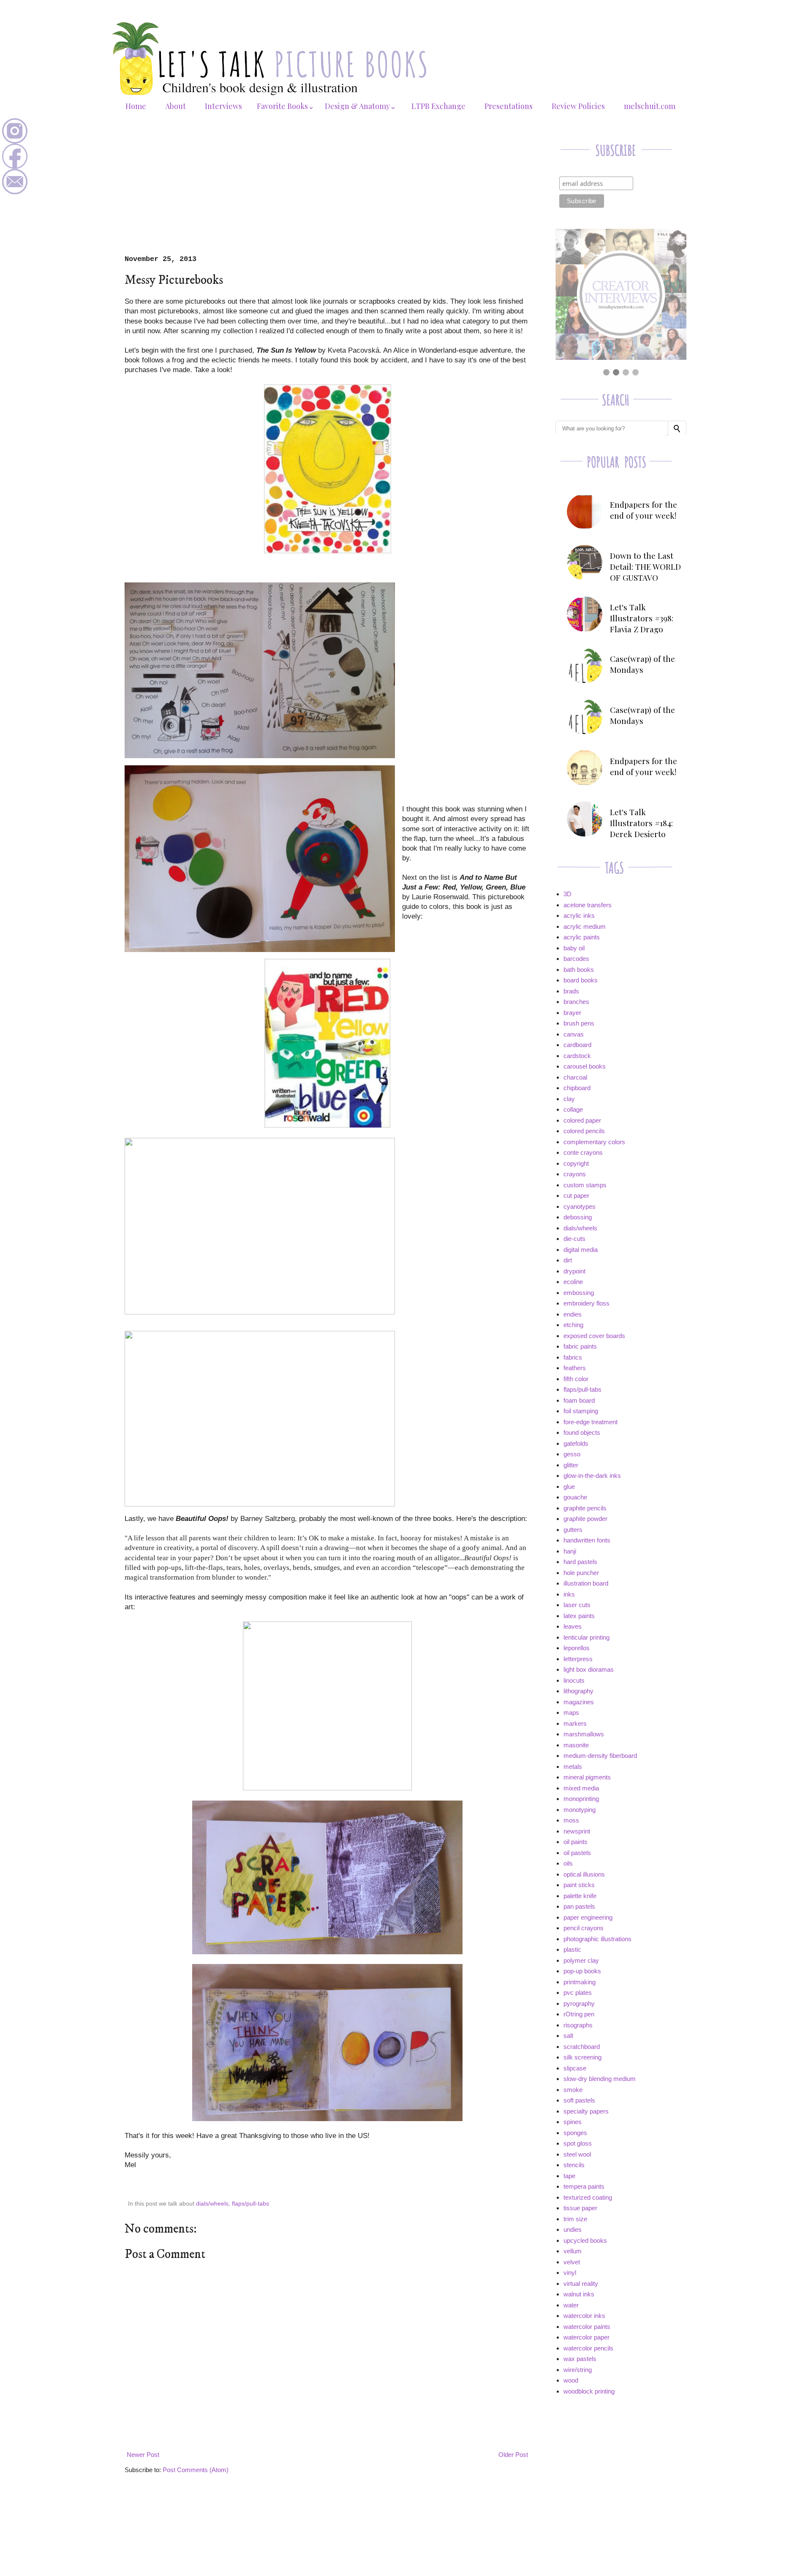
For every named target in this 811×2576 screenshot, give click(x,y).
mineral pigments (587, 1777)
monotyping (580, 1810)
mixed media (581, 1788)
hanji (570, 1551)
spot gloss (578, 2143)
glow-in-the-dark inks (592, 1476)
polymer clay (581, 1960)
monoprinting (581, 1799)
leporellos (577, 1648)
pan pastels (579, 1906)
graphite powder (585, 1519)
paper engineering (588, 1917)
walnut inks (579, 2294)
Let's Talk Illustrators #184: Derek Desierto (641, 823)
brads (571, 991)
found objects (582, 1432)
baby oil (574, 948)
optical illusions (584, 1874)
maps (571, 1712)
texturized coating (588, 2197)
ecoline (573, 1282)
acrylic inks (579, 915)
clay (569, 1099)
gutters (573, 1530)
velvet (572, 2262)
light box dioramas (589, 1669)
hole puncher (581, 1573)
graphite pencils (585, 1508)
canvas (574, 1034)
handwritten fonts (587, 1540)
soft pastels (579, 2100)
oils (568, 1863)
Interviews (223, 106)
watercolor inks (584, 2316)
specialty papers (586, 2111)
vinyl (570, 2273)
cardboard (577, 1045)
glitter (571, 1465)
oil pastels (577, 1853)
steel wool (577, 2154)
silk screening (582, 2057)
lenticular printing (586, 1637)
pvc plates (578, 1993)
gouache (575, 1497)
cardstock (577, 1056)
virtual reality (581, 2284)
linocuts (574, 1680)
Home (136, 106)
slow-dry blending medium (600, 2079)
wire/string (578, 2370)
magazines (579, 1702)
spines (573, 2122)
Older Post (513, 2455)
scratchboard (582, 2047)
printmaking (580, 1982)
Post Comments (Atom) (196, 2470)
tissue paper (580, 2208)
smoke (573, 2090)
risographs (578, 2025)
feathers (575, 1368)
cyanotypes (580, 1206)
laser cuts (577, 1605)
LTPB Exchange (438, 106)
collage (573, 1109)
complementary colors (594, 1142)
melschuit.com (650, 106)
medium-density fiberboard (600, 1756)
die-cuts (574, 1239)
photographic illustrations (597, 1939)
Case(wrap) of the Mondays (642, 664)
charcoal (575, 1077)
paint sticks (579, 1885)
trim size (575, 2219)
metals (573, 1767)
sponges (575, 2133)
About (176, 106)
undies (573, 2229)
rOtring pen (579, 2014)
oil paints (576, 1842)
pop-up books (582, 1971)
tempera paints (584, 2186)
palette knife (580, 1896)
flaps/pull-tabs (250, 2204)
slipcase (575, 2068)
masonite (576, 1745)
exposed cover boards (594, 1336)
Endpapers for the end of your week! (644, 510)
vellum (573, 2251)
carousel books (585, 1066)
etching (573, 1325)
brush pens (579, 1023)
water (571, 2305)
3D (567, 894)
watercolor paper (586, 2337)
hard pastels (580, 1562)
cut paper (576, 1196)
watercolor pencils (588, 2348)
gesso (572, 1454)
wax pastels (580, 2359)
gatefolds (576, 1443)
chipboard (577, 1088)
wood (571, 2380)
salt (568, 2036)
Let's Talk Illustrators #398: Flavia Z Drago (642, 618)
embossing (579, 1293)
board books (581, 980)
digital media (581, 1250)
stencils (574, 2165)
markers (575, 1723)
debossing (578, 1217)
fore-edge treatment (591, 1422)
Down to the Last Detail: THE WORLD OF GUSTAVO (645, 566)
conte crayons (583, 1152)
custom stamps (585, 1185)
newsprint (577, 1831)
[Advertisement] (327, 192)
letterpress (578, 1659)
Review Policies (578, 106)
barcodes (576, 959)
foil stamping (581, 1411)
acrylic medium (585, 926)
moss (571, 1820)
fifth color (576, 1379)
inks (569, 1594)
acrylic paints (582, 937)
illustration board (586, 1583)
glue (569, 1487)
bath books (579, 970)
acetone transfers (588, 905)
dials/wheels (212, 2204)
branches (576, 1002)
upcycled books (585, 2240)
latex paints (579, 1616)
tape (569, 2176)
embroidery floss (586, 1303)
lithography (578, 1691)
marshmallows (584, 1734)
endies (573, 1314)
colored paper (582, 1120)
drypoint (574, 1271)
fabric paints (580, 1346)
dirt (568, 1260)
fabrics (573, 1357)
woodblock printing (589, 2391)
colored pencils (584, 1131)
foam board (579, 1400)
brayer (572, 1013)
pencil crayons (584, 1928)
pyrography (579, 2003)
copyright (576, 1163)
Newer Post (143, 2455)
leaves (573, 1626)
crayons (575, 1174)
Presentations (509, 106)
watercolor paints (587, 2327)
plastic (572, 1949)
